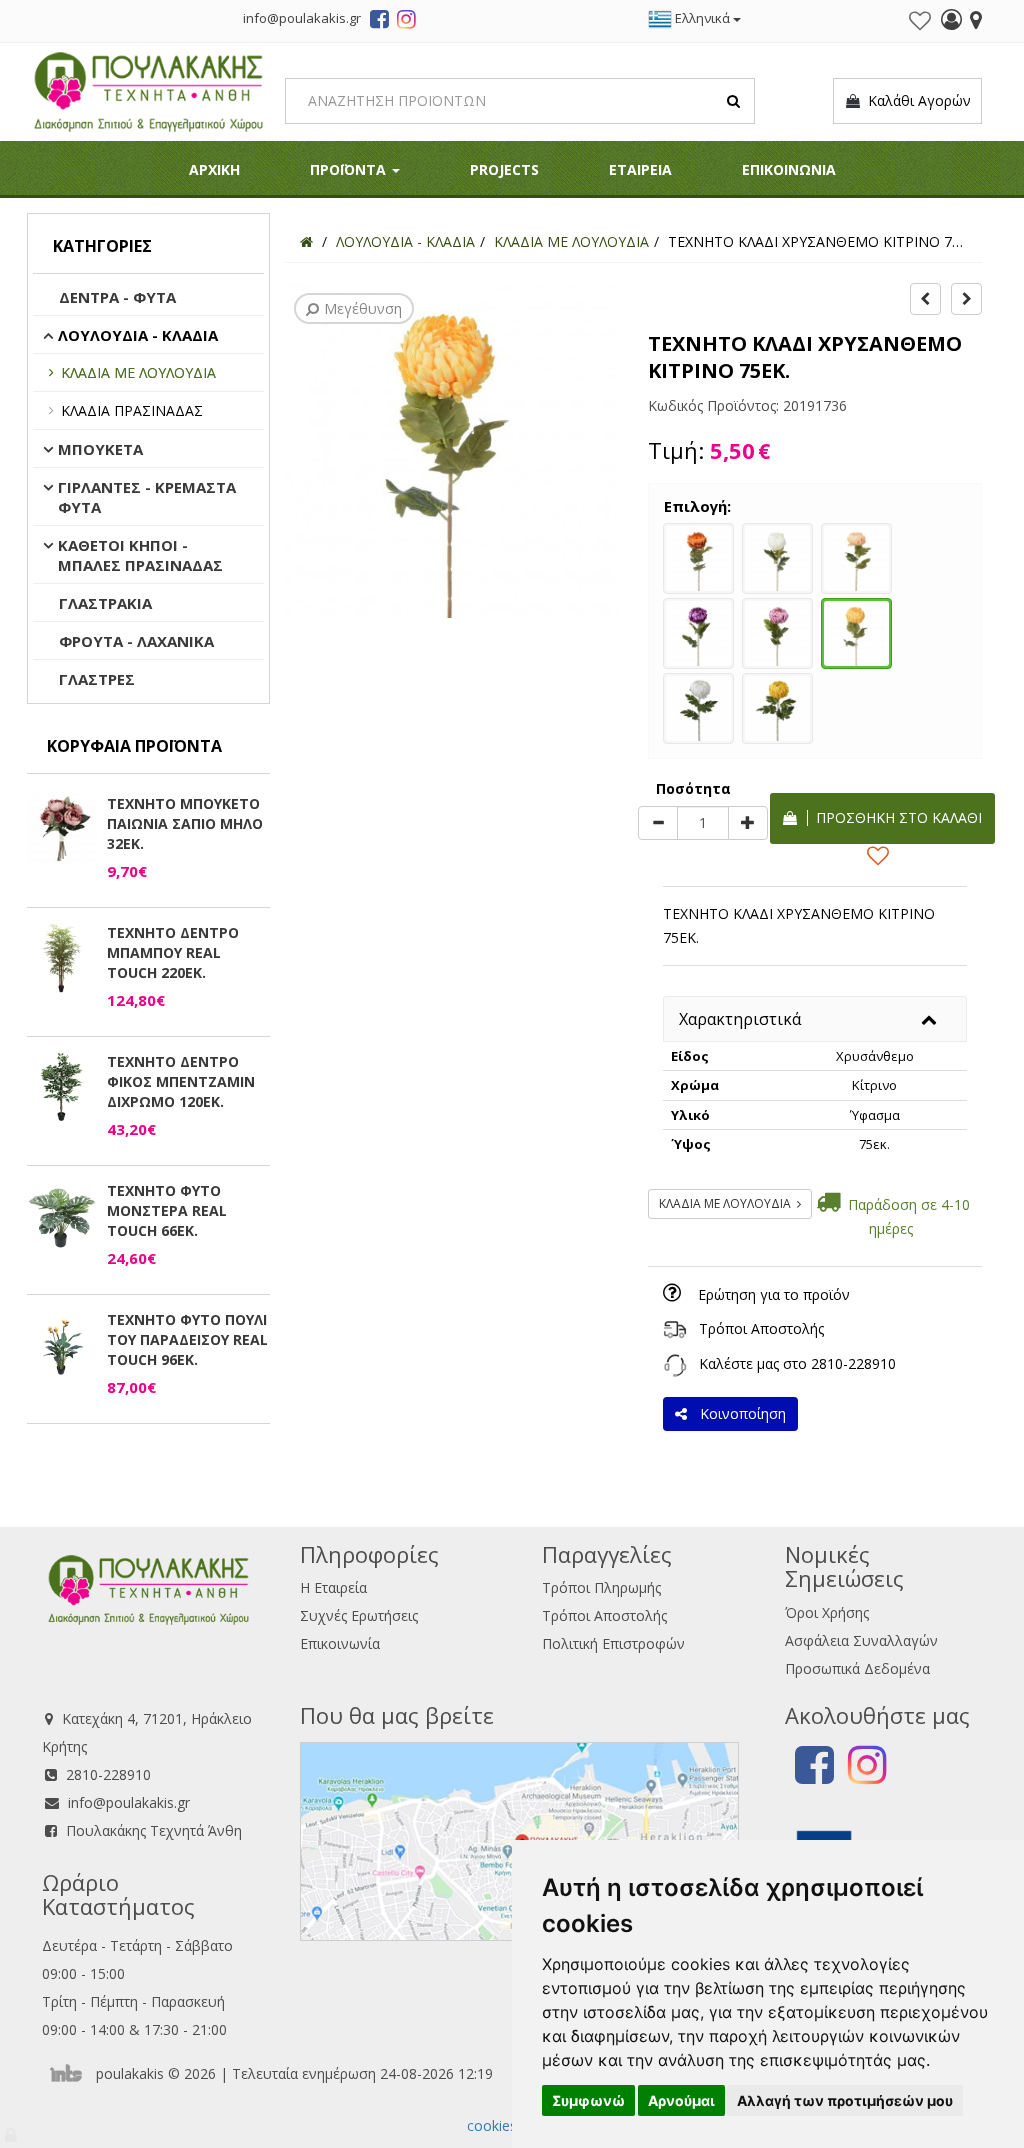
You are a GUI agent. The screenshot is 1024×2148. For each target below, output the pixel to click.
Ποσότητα (693, 788)
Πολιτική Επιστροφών (613, 1643)
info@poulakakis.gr (129, 1802)
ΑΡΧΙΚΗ (214, 169)
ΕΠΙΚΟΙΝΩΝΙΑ (789, 169)
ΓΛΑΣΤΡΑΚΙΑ (105, 603)
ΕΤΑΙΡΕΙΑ (640, 169)
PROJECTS (504, 169)
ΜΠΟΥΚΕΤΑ (100, 449)
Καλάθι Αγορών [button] (915, 100)
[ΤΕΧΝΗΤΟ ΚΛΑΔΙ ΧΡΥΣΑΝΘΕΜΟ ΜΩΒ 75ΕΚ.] (698, 631)
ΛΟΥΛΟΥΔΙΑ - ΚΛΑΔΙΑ (138, 335)
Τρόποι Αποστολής (761, 1328)
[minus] (658, 823)
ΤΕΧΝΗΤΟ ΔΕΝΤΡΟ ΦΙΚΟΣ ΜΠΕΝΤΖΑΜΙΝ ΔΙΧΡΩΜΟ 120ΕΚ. (181, 1081)
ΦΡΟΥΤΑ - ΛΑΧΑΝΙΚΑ (136, 641)
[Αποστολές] (675, 1328)
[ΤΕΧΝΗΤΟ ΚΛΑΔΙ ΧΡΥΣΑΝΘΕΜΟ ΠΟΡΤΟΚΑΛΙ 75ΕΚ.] (698, 556)
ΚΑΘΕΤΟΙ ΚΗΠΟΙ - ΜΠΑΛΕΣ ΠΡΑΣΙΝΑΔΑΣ (140, 555)
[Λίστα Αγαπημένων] (920, 21)
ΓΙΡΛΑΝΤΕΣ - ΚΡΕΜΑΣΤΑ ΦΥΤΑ (147, 497)
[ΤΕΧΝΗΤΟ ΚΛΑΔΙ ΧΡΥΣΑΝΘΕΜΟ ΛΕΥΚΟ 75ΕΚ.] (698, 706)
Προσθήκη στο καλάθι (895, 817)
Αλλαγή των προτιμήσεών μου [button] (845, 2100)
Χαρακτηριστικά (740, 1019)
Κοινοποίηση (739, 1413)
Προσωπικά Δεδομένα (857, 1668)
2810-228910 (853, 1363)
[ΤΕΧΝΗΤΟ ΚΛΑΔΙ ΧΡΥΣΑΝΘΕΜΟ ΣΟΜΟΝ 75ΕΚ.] (856, 556)
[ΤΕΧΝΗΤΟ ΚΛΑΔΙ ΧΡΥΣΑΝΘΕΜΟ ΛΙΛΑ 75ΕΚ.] (777, 631)
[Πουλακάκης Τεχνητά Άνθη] (148, 89)
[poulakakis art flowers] (379, 22)
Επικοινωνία (340, 1643)
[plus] (748, 823)
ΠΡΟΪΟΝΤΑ (350, 169)
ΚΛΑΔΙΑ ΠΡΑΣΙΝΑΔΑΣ (132, 410)
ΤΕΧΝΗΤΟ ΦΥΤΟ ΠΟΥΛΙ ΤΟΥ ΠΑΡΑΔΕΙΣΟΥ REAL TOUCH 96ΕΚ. (187, 1339)
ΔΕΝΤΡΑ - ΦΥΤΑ (117, 297)
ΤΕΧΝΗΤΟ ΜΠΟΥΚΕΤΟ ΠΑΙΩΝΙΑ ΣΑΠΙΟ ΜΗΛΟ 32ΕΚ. (185, 823)
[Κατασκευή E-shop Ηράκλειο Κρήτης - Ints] (71, 2073)
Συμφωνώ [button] (588, 2100)
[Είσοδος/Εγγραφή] (951, 22)
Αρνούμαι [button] (681, 2100)
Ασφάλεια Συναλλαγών (861, 1640)
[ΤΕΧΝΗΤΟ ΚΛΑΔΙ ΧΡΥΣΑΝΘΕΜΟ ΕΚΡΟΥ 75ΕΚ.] (777, 556)
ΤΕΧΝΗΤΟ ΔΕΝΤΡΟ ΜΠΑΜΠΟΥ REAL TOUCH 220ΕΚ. (173, 952)
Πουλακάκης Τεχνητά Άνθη (154, 1830)
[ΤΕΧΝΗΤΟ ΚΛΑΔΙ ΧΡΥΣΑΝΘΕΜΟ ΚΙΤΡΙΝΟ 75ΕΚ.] (856, 631)
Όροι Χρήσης (827, 1612)
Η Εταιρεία (333, 1587)
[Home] (306, 241)
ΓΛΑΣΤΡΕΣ (97, 679)
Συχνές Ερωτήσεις (359, 1615)
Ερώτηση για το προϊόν (774, 1294)
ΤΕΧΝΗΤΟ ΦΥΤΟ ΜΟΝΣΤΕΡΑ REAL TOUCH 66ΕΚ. (167, 1210)
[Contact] (976, 22)
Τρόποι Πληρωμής (601, 1587)
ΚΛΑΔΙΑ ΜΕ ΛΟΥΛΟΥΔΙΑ (138, 372)
